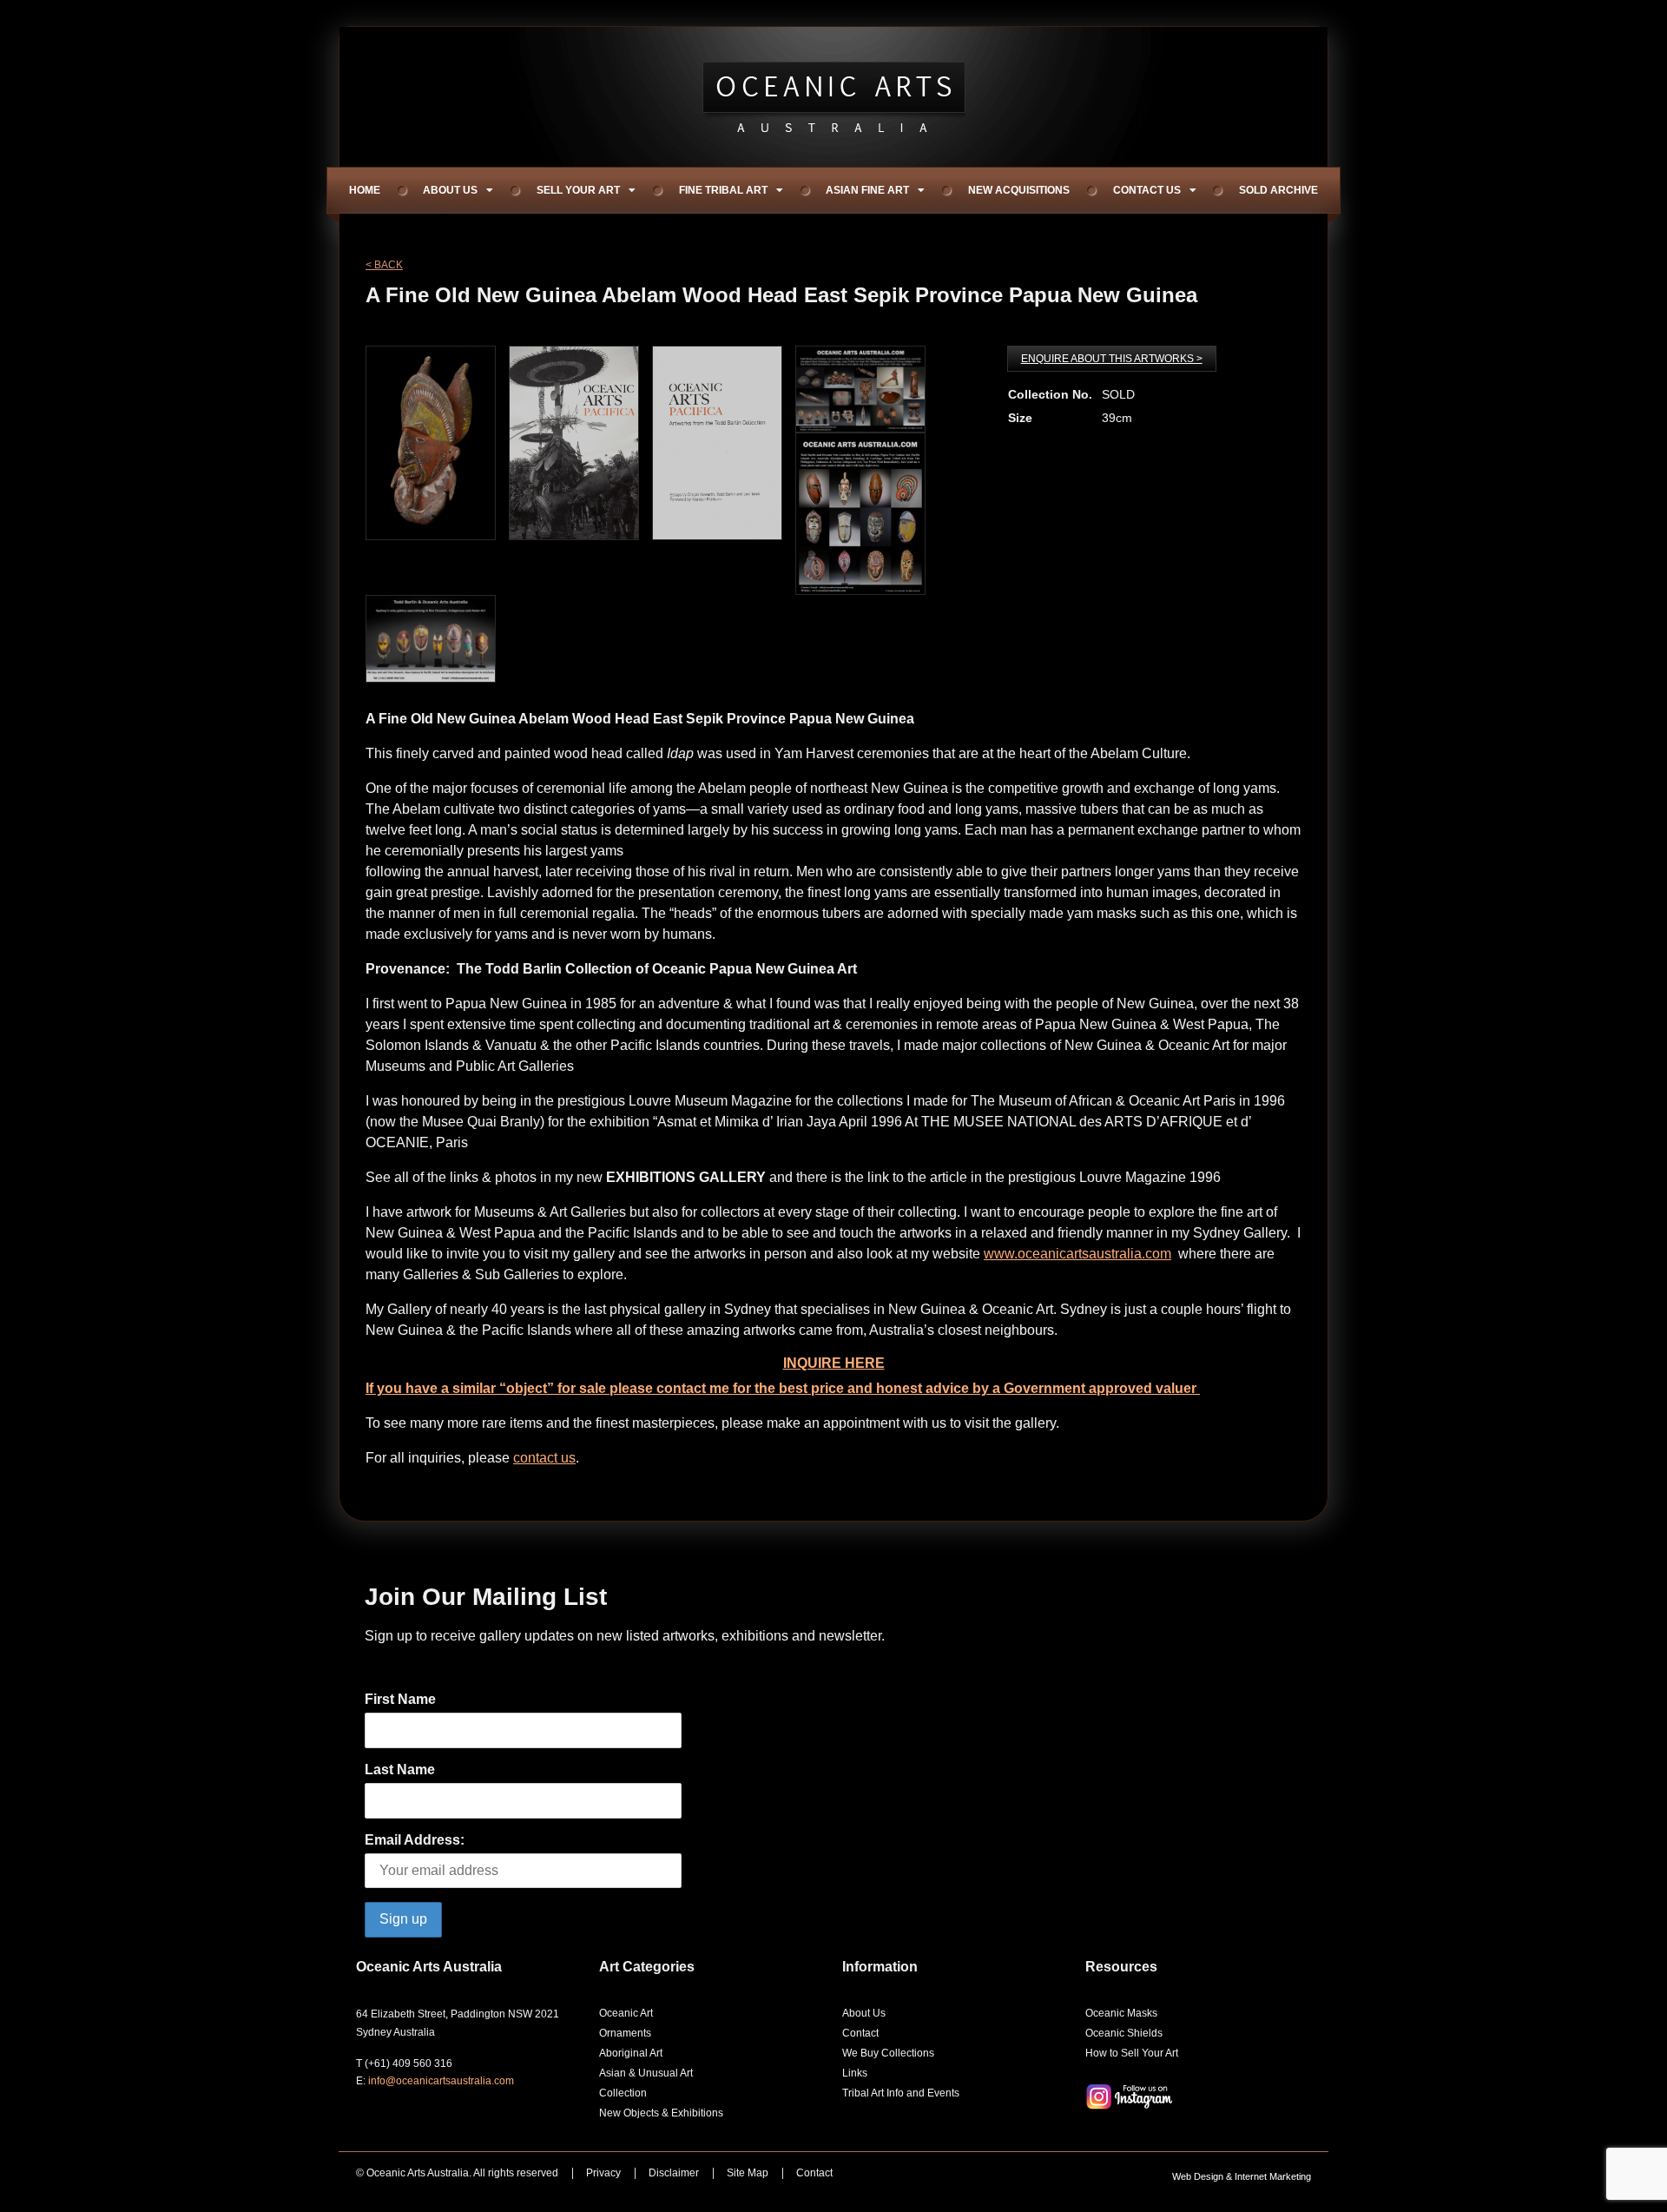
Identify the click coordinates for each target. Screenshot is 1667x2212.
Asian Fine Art (867, 190)
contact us (544, 1458)
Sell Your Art (578, 190)
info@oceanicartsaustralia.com (441, 2081)
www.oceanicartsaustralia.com (1077, 1254)
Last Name (400, 1770)
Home (365, 190)
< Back (384, 265)
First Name (400, 1699)
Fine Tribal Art (723, 190)
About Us (450, 190)
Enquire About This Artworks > (1112, 359)
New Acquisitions (1019, 190)
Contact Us (1147, 190)
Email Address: (415, 1840)
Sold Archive (1278, 190)
